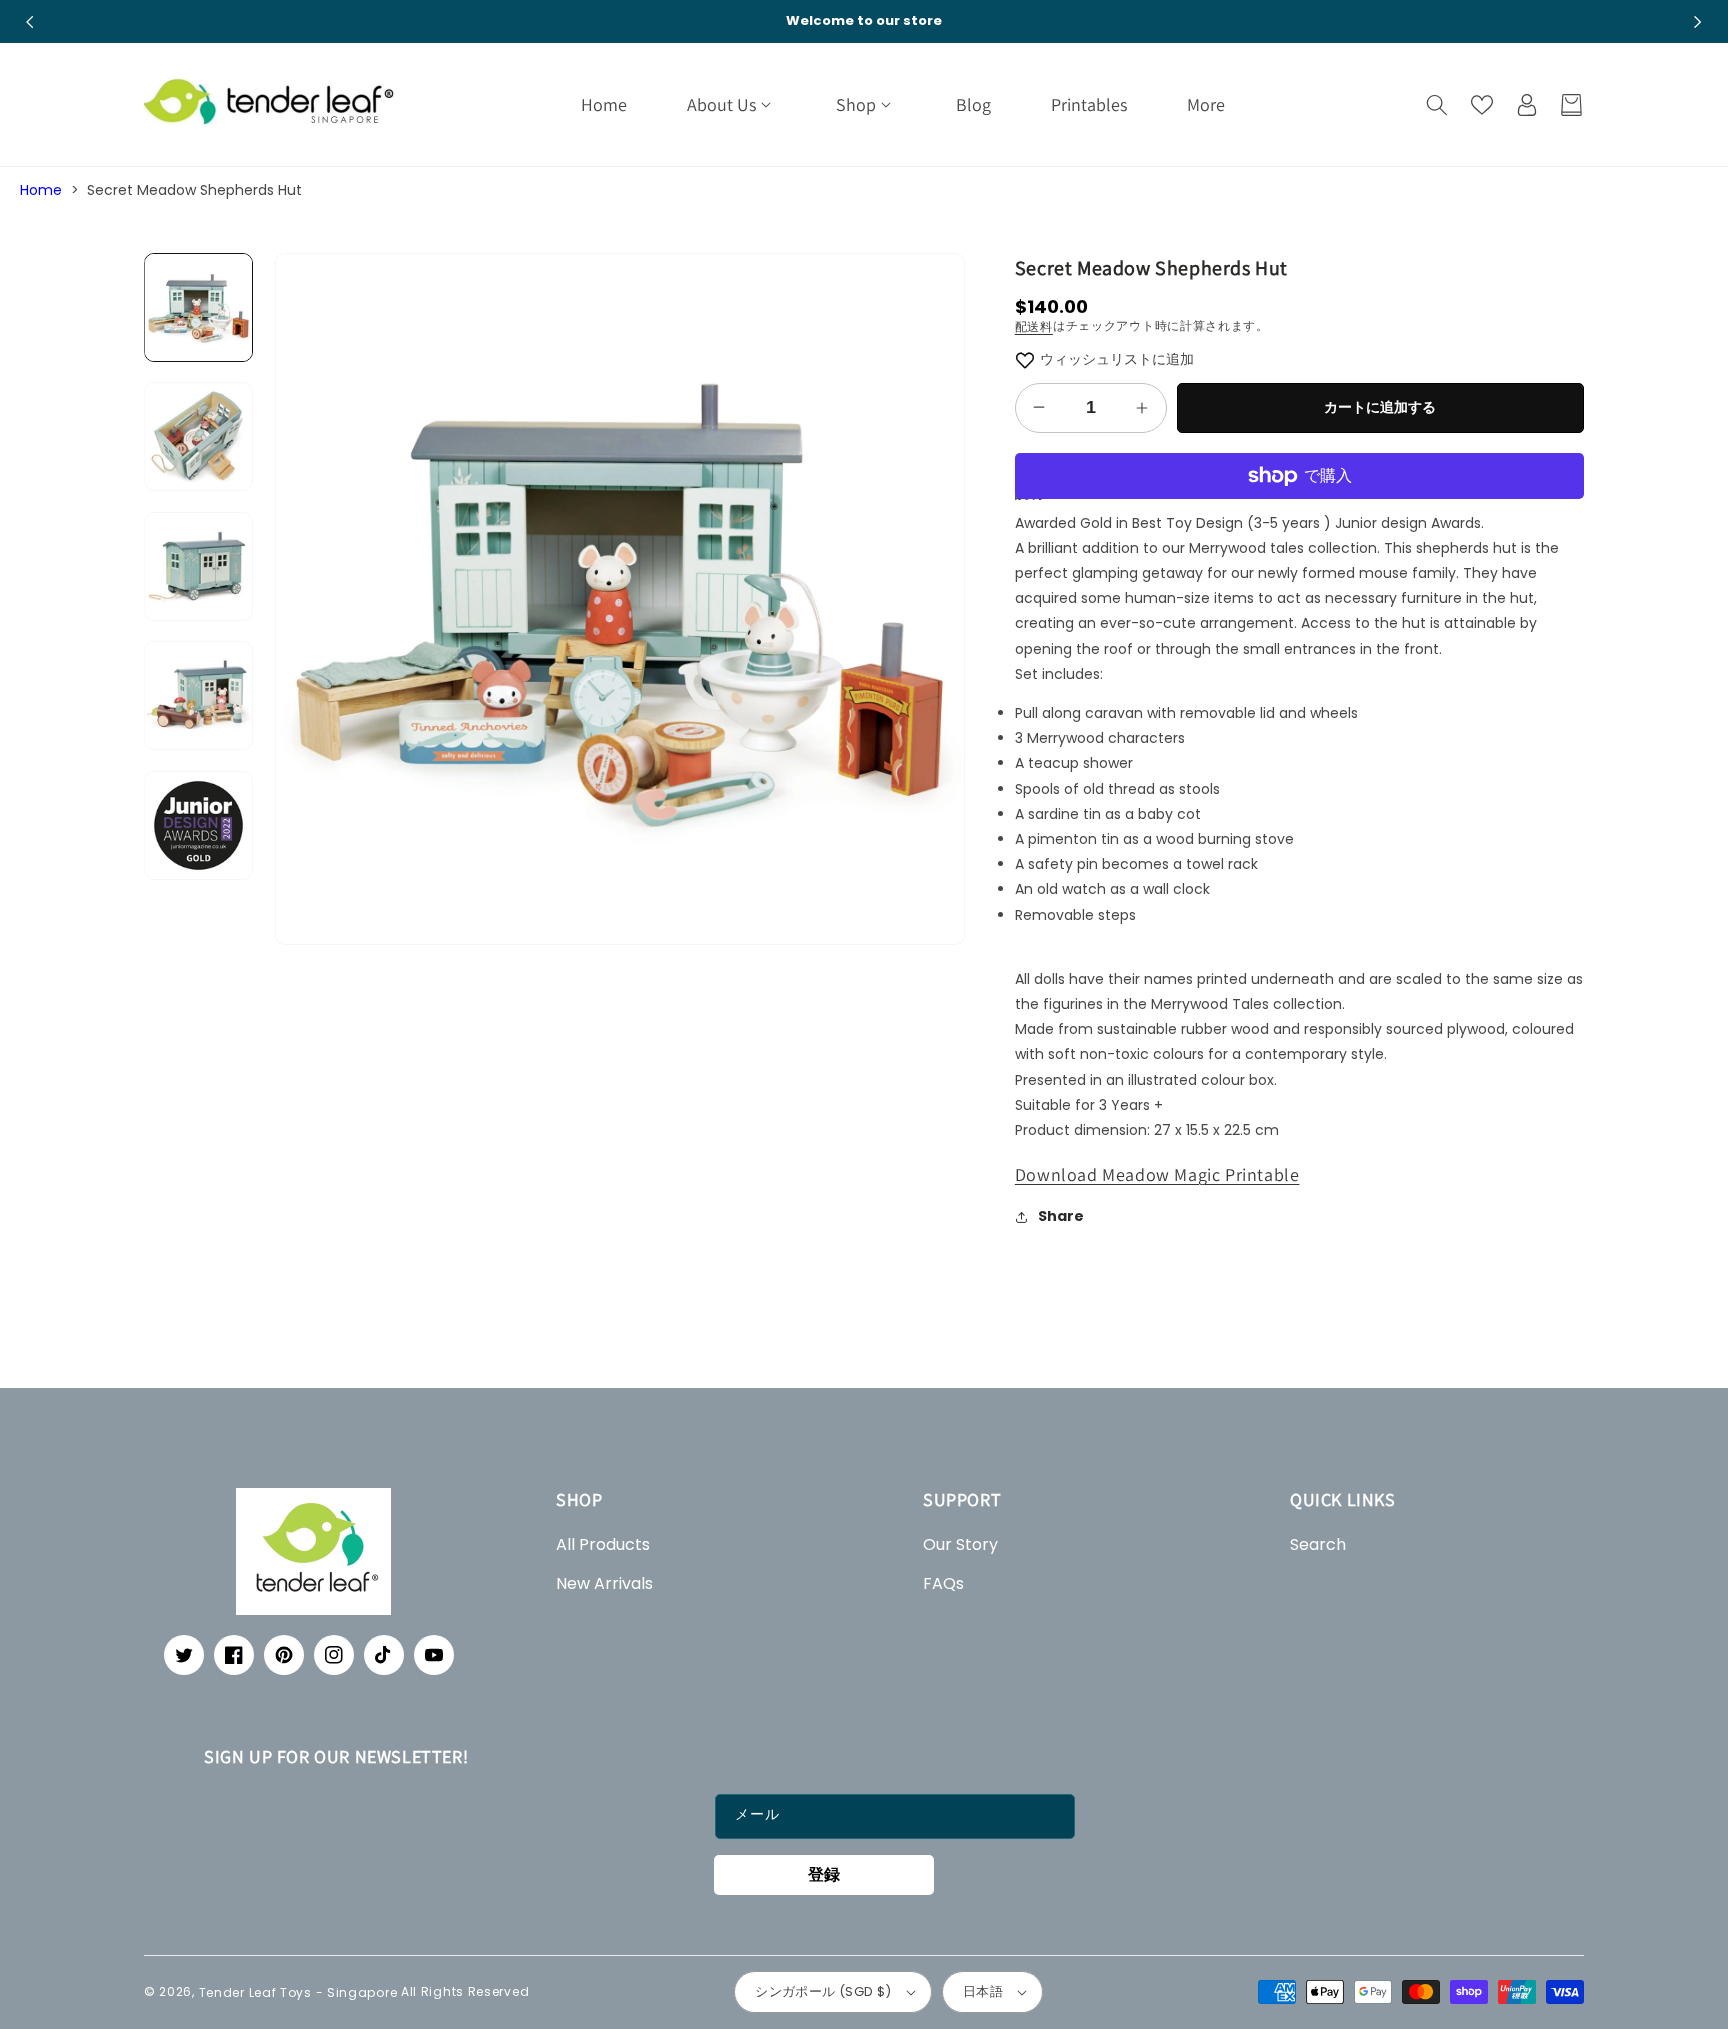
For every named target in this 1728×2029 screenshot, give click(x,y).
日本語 (983, 1991)
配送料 (1034, 326)
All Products (603, 1544)
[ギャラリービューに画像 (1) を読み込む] (198, 307)
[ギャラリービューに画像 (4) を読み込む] (198, 696)
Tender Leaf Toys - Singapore (298, 1991)
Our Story (960, 1544)
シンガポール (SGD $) (823, 1991)
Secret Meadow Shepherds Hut (194, 190)
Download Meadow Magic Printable (1157, 1174)
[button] (731, 104)
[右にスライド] (1698, 22)
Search (1318, 1544)
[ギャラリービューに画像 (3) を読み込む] (198, 566)
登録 (824, 1874)
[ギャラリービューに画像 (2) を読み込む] (198, 437)
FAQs (943, 1583)
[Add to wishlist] (1025, 359)
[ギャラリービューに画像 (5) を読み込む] (198, 825)
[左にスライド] (30, 22)
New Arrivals (604, 1583)
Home (41, 190)
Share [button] (1061, 1216)
